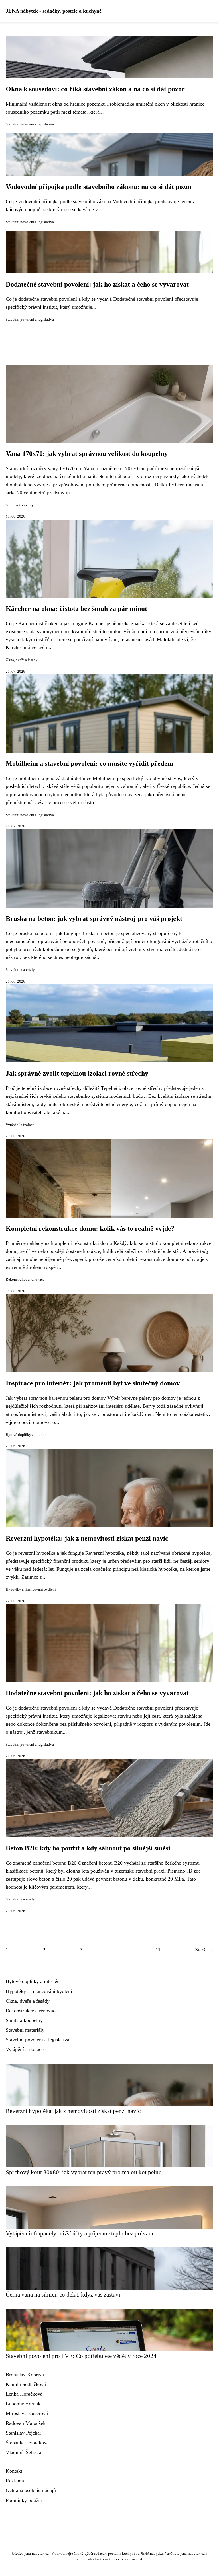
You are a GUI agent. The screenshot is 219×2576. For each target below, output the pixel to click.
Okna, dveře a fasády (22, 660)
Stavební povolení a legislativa (30, 124)
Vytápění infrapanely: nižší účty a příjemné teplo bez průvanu (80, 2233)
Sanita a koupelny (20, 505)
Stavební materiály (20, 970)
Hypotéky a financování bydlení (31, 1589)
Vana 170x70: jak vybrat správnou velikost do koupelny (87, 454)
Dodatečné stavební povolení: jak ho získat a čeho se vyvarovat (97, 284)
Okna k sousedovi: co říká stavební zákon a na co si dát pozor (95, 89)
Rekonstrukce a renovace (25, 1280)
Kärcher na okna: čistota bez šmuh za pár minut (76, 609)
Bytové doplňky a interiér (26, 1435)
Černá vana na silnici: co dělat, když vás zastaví (63, 2294)
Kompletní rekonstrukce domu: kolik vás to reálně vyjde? (90, 1228)
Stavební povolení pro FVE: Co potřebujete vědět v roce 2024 (81, 2356)
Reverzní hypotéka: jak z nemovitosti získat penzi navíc (87, 1538)
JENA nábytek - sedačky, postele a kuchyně (54, 11)
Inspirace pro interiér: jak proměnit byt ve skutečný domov (93, 1383)
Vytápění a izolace (20, 1125)
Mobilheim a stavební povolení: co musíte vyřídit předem (89, 763)
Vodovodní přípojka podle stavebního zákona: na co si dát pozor (99, 187)
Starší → (204, 1950)
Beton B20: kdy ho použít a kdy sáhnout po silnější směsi (88, 1848)
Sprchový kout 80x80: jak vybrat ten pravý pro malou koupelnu (84, 2172)
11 (158, 1950)
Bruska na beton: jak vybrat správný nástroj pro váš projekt (94, 919)
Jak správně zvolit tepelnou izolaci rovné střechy (77, 1073)
